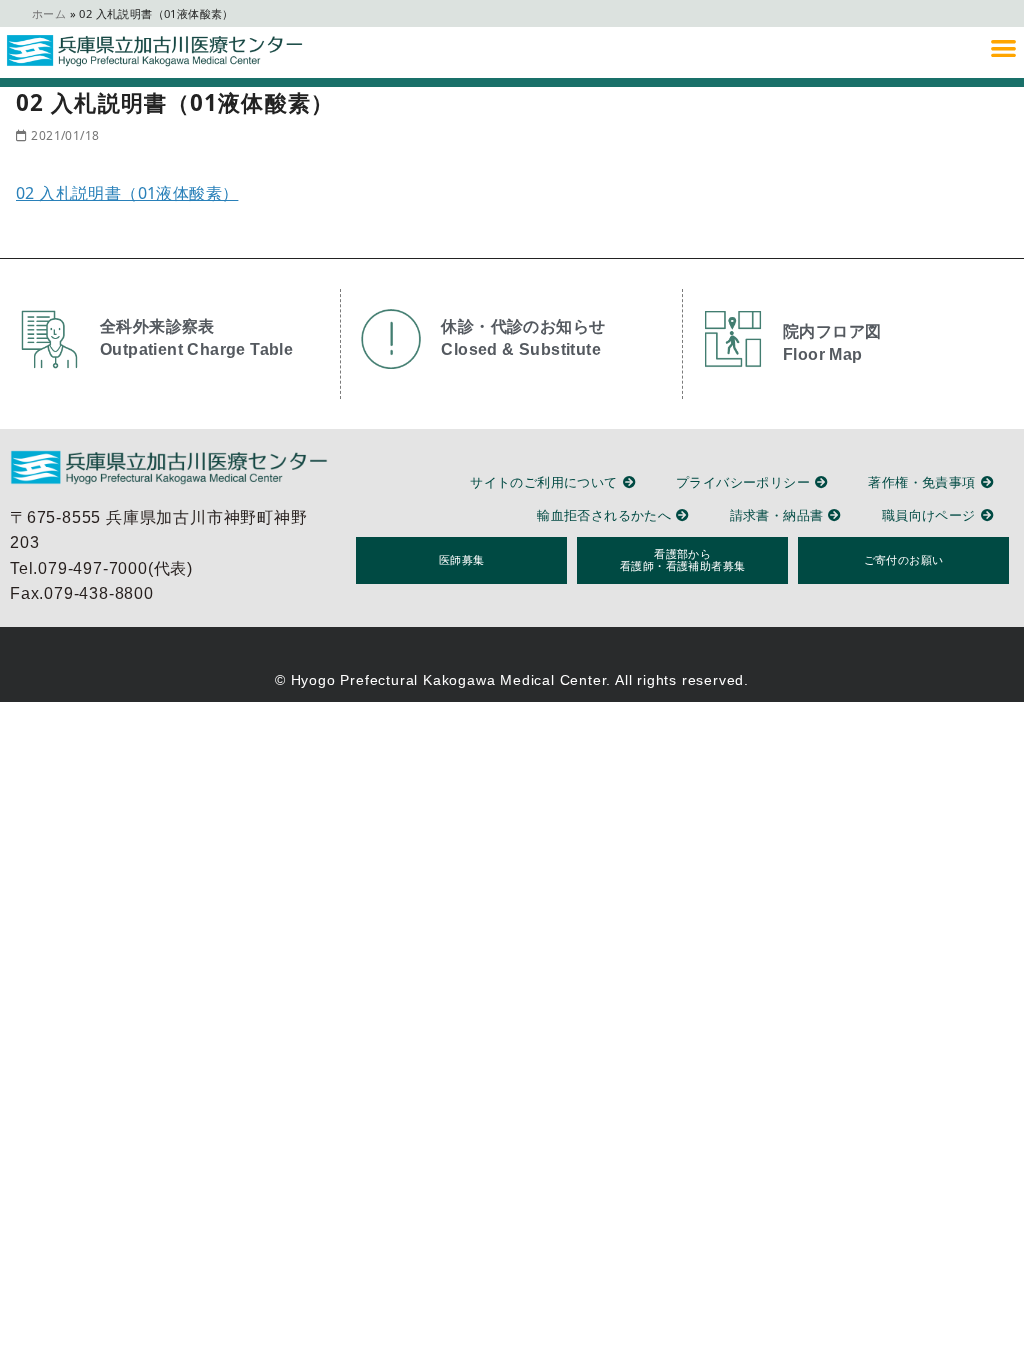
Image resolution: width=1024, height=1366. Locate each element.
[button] (1003, 47)
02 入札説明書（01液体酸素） (127, 193)
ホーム (49, 13)
